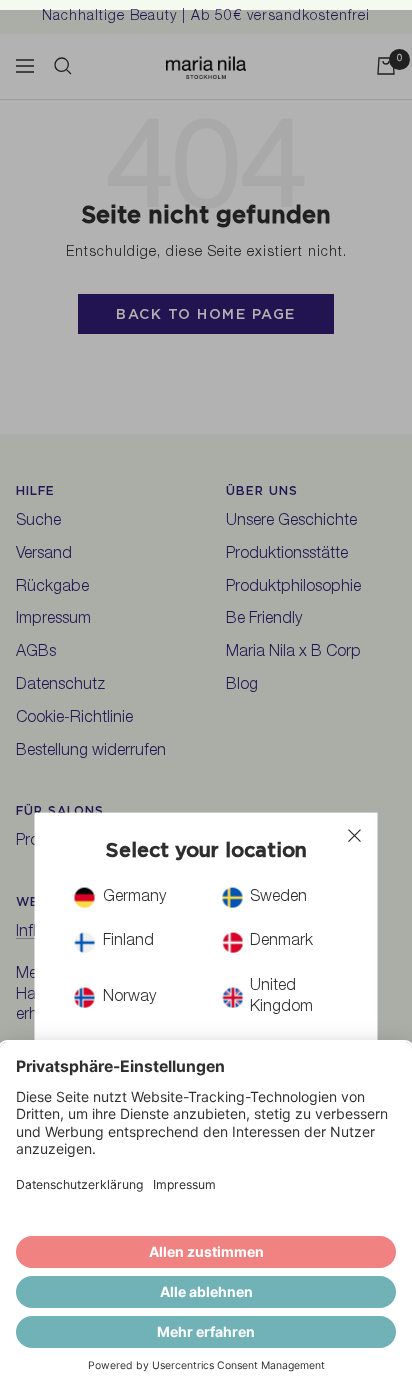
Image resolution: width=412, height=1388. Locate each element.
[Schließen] (355, 836)
